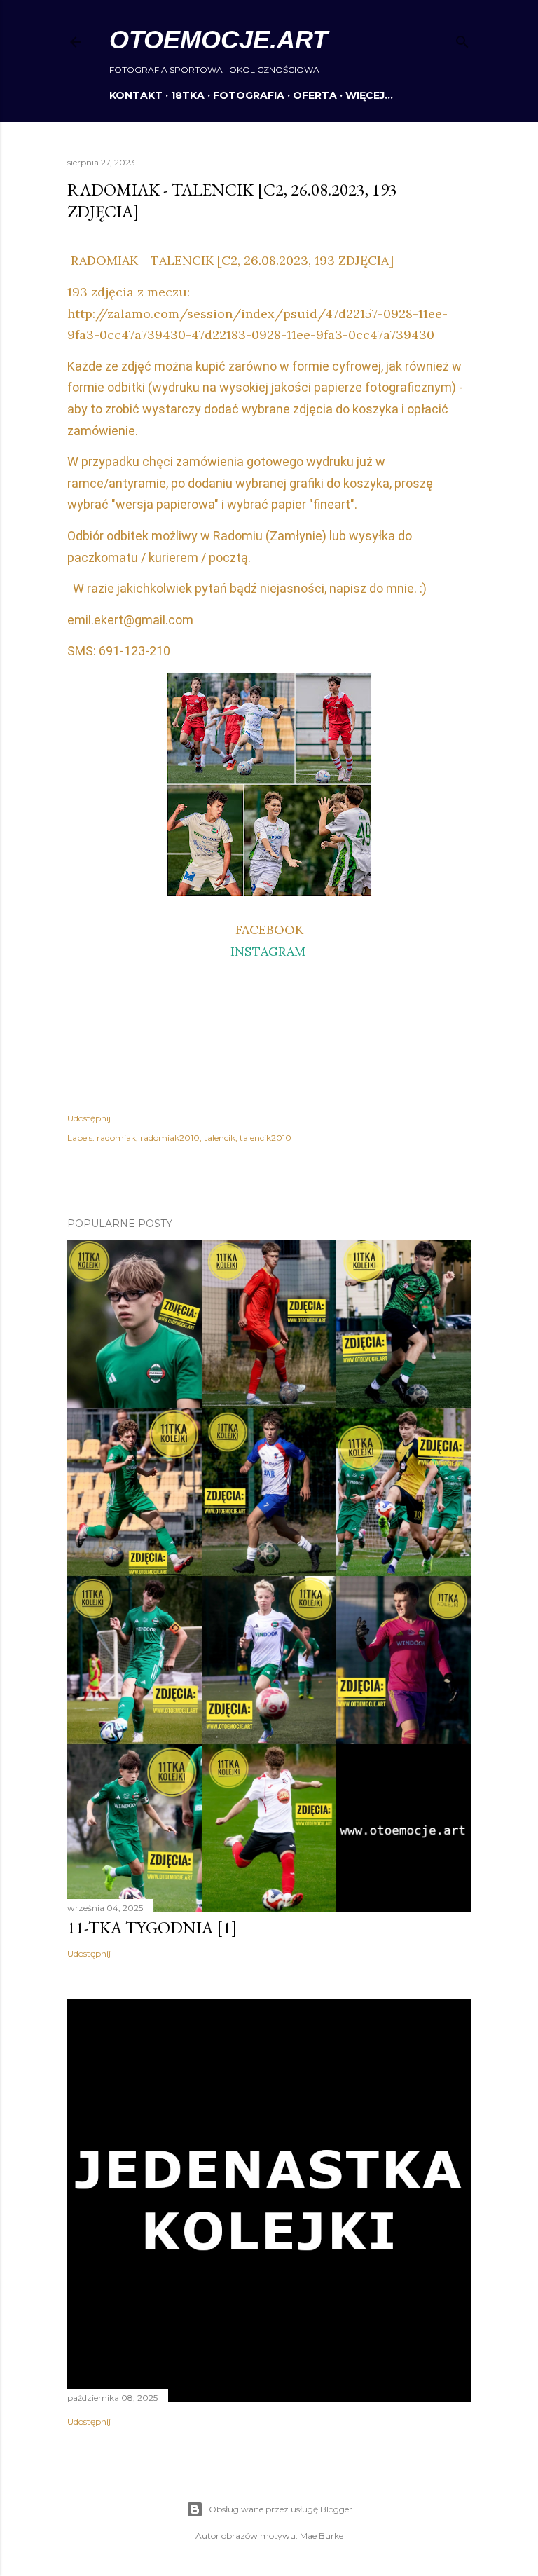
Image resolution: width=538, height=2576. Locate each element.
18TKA (188, 95)
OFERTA (315, 95)
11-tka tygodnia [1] (152, 1927)
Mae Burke (322, 2536)
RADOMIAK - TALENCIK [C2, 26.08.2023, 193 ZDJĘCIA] (230, 260)
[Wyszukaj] (462, 39)
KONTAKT (136, 95)
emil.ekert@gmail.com (130, 620)
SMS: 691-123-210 (119, 651)
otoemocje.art (219, 40)
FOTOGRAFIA (249, 95)
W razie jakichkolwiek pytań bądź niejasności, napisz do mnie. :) (247, 588)
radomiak (116, 1138)
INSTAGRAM (268, 951)
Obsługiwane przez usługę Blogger (281, 2509)
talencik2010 (265, 1138)
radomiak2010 (170, 1138)
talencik (220, 1138)
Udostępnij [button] (89, 1118)
